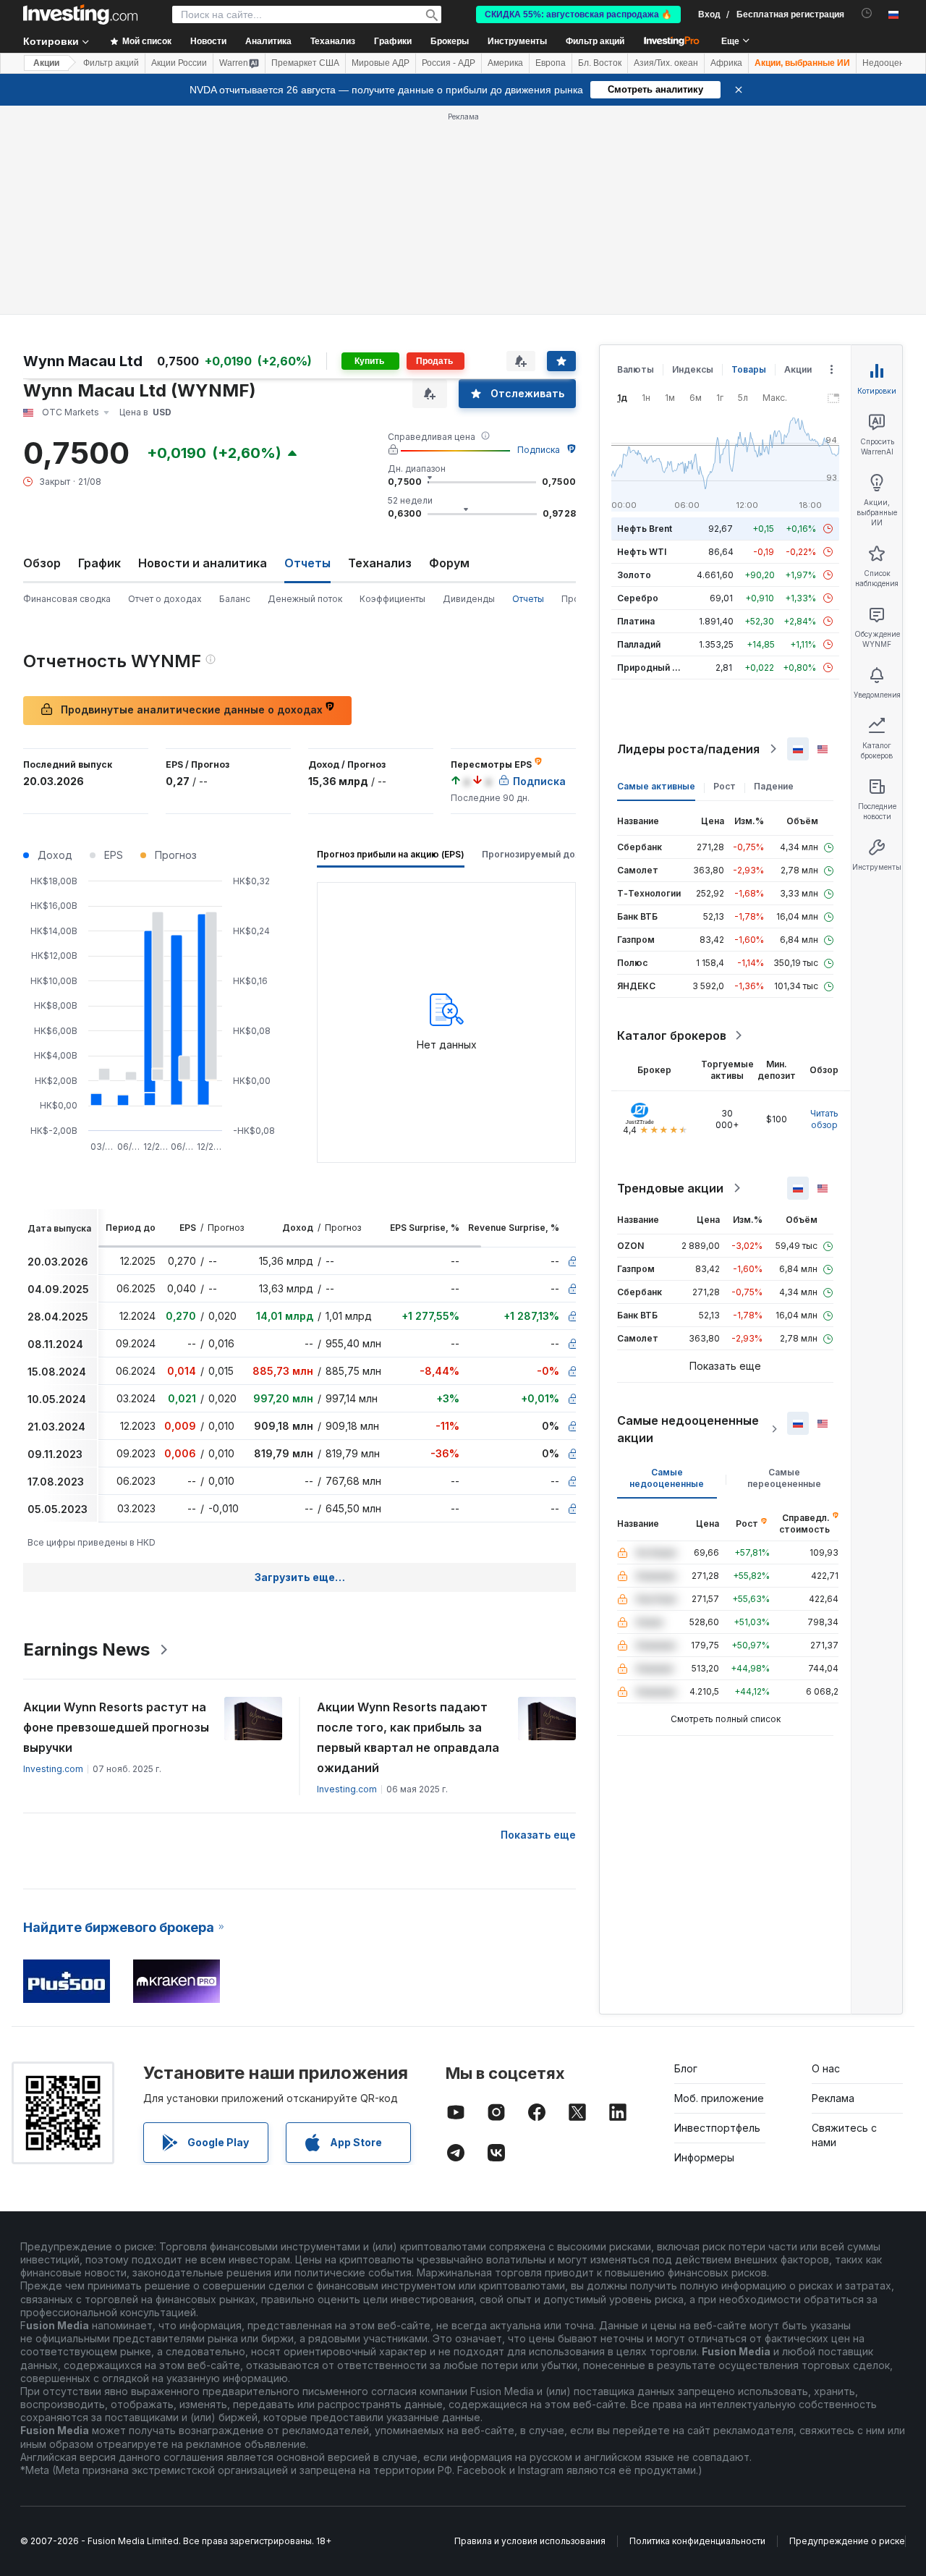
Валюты (636, 369)
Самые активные (656, 786)
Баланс (235, 599)
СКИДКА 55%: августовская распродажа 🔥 (578, 14)
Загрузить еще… (300, 1577)
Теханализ (380, 563)
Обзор (42, 563)
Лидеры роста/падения (688, 749)
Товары (749, 369)
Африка (726, 63)
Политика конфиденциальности (697, 2541)
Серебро (638, 598)
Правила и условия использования (530, 2541)
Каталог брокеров (672, 1035)
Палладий (639, 644)
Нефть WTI (642, 552)
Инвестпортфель (717, 2128)
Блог (686, 2068)
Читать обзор (824, 1119)
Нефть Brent (645, 529)
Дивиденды (469, 599)
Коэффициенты (392, 599)
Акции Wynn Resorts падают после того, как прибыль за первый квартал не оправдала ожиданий (408, 1737)
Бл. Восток (600, 63)
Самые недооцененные (667, 1478)
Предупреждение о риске (847, 2541)
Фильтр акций (595, 41)
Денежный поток (305, 599)
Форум (449, 563)
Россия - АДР (449, 63)
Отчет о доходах (165, 599)
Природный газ (651, 668)
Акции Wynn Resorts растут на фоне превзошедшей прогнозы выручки (116, 1727)
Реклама (833, 2098)
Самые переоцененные (784, 1478)
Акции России (179, 63)
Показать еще (538, 1835)
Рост (725, 786)
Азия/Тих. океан (666, 63)
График (99, 563)
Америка (505, 63)
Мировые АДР (381, 63)
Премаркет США (305, 63)
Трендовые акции (670, 1188)
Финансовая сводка (67, 599)
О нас (826, 2068)
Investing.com (53, 1769)
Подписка (539, 450)
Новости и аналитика (203, 563)
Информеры (704, 2157)
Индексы (693, 369)
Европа (551, 63)
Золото (634, 575)
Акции (46, 63)
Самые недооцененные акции (688, 1429)
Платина (636, 621)
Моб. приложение (719, 2098)
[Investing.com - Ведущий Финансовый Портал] (80, 14)
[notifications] (867, 13)
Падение (774, 786)
